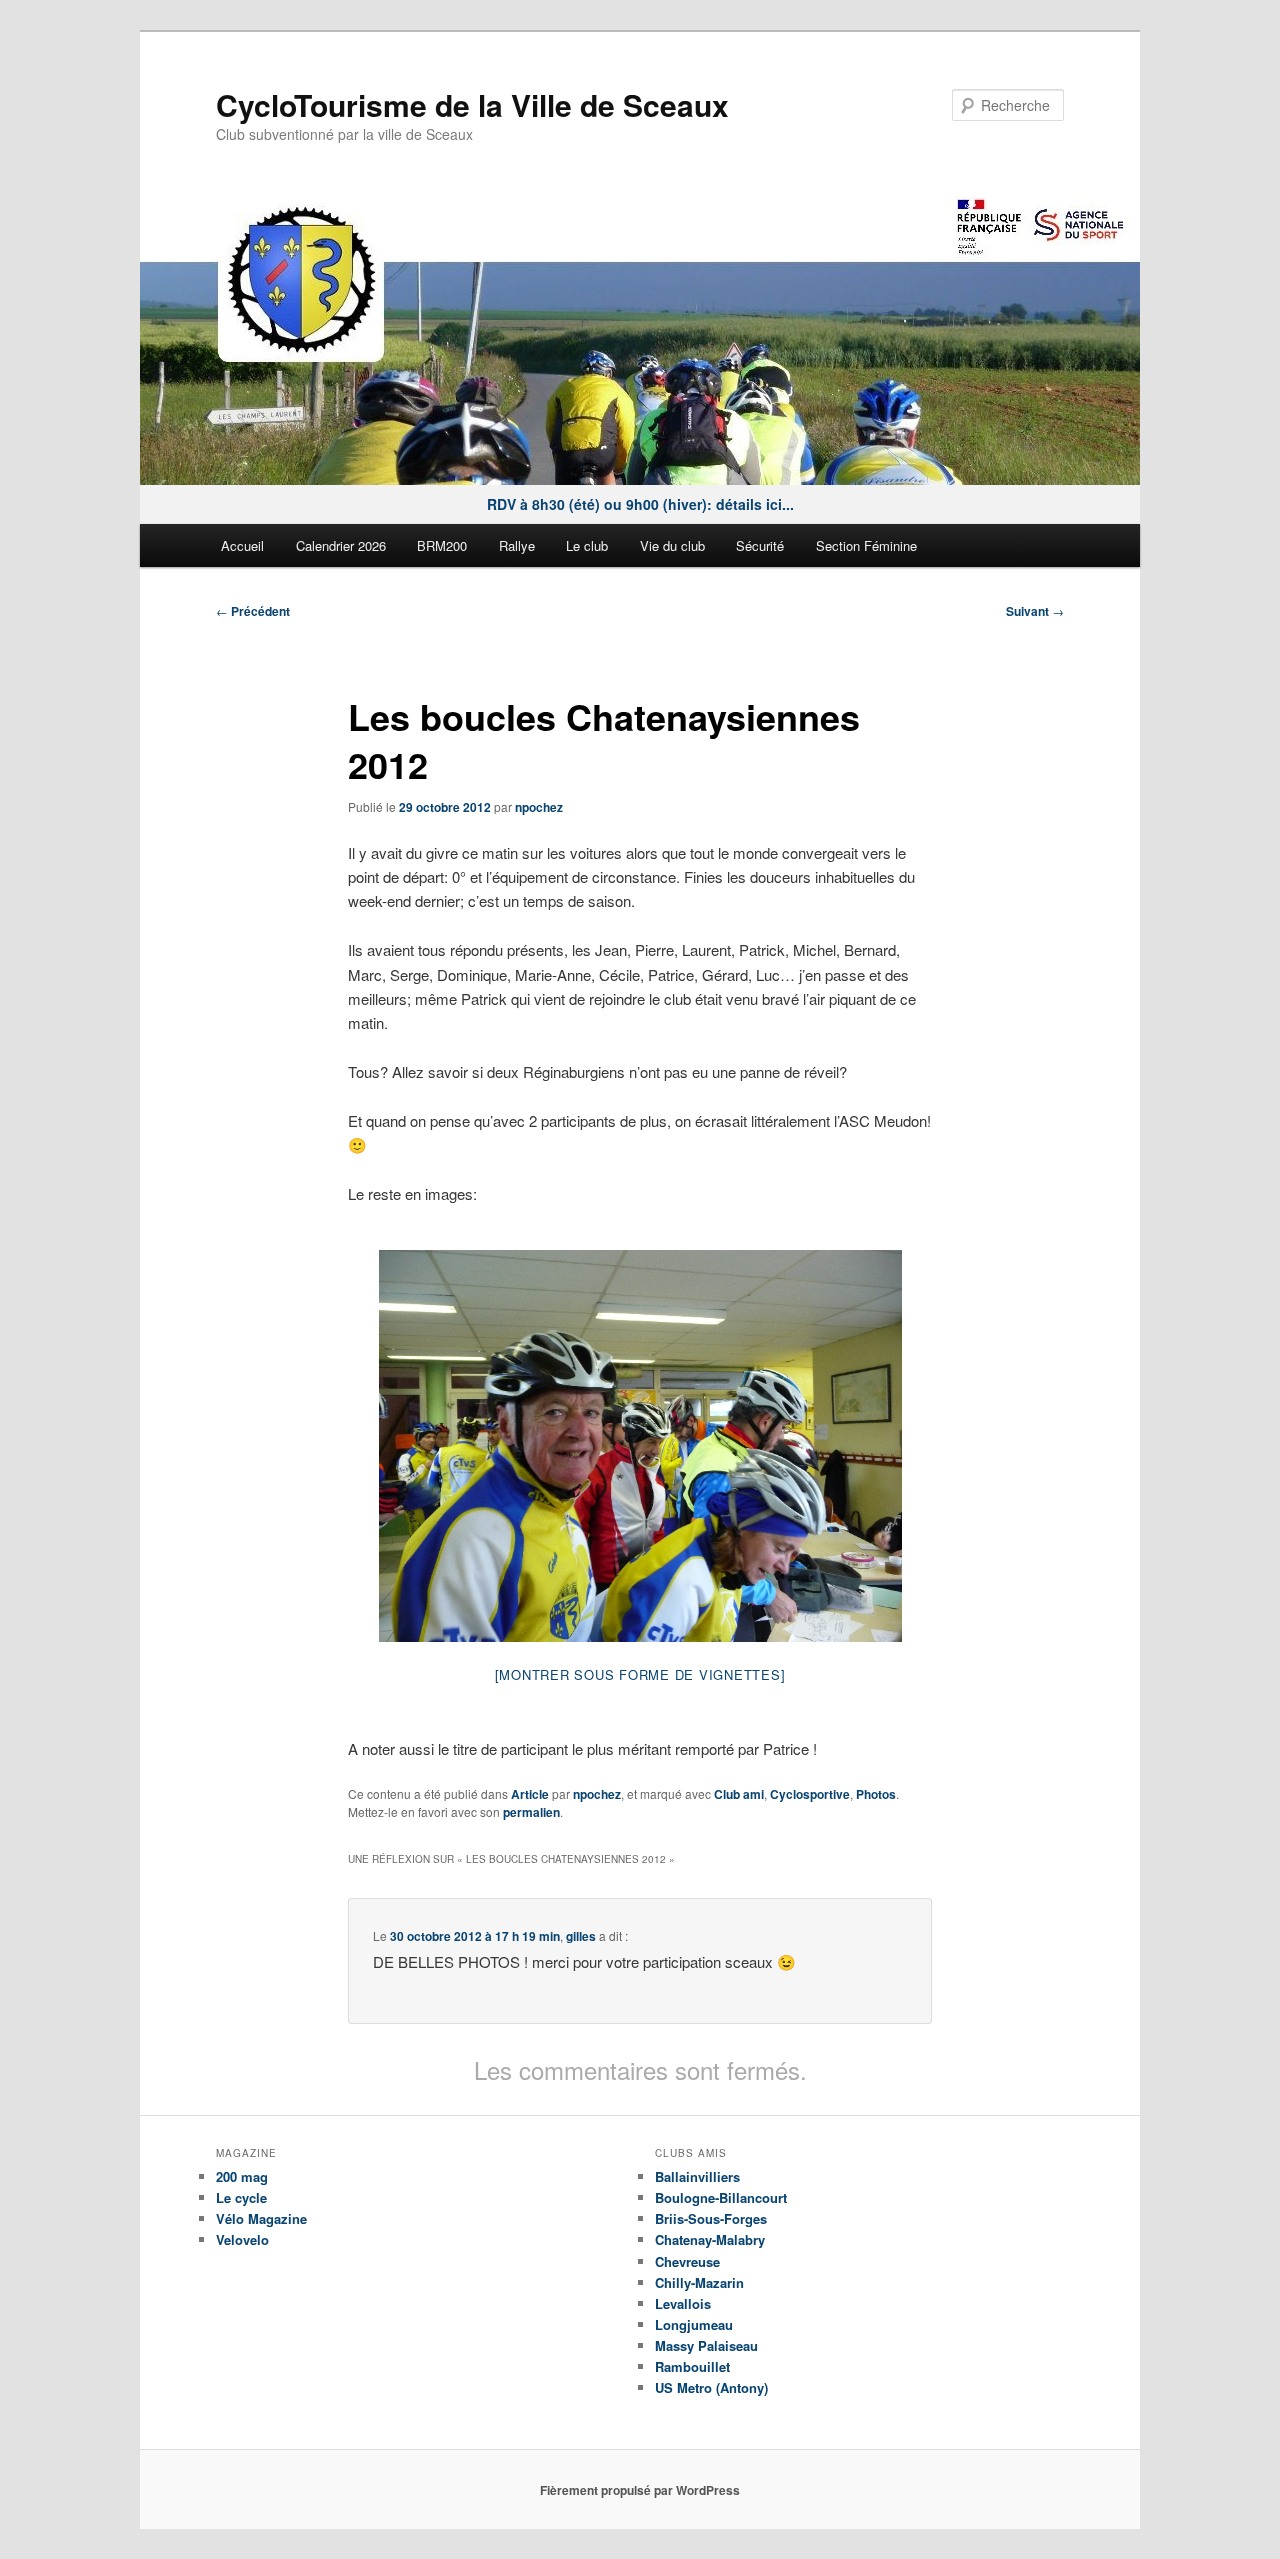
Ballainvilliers (697, 2176)
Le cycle (241, 2197)
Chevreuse (687, 2261)
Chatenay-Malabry (710, 2239)
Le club (587, 545)
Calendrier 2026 (341, 545)
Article (530, 1794)
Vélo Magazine (261, 2218)
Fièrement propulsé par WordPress (640, 2490)
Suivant (1035, 611)
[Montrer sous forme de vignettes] (640, 1674)
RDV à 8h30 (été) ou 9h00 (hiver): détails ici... (640, 504)
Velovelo (242, 2239)
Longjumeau (694, 2324)
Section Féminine (866, 545)
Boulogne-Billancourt (721, 2197)
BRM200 (442, 545)
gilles (581, 1936)
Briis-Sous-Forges (711, 2218)
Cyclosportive (810, 1794)
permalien (531, 1812)
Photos (876, 1794)
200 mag (242, 2176)
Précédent (253, 611)
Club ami (739, 1794)
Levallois (683, 2303)
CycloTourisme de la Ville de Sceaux (472, 104)
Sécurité (760, 545)
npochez (539, 807)
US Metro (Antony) (711, 2387)
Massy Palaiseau (706, 2345)
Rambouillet (692, 2366)
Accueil (242, 545)
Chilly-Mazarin (699, 2282)
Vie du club (672, 545)
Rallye (517, 545)
